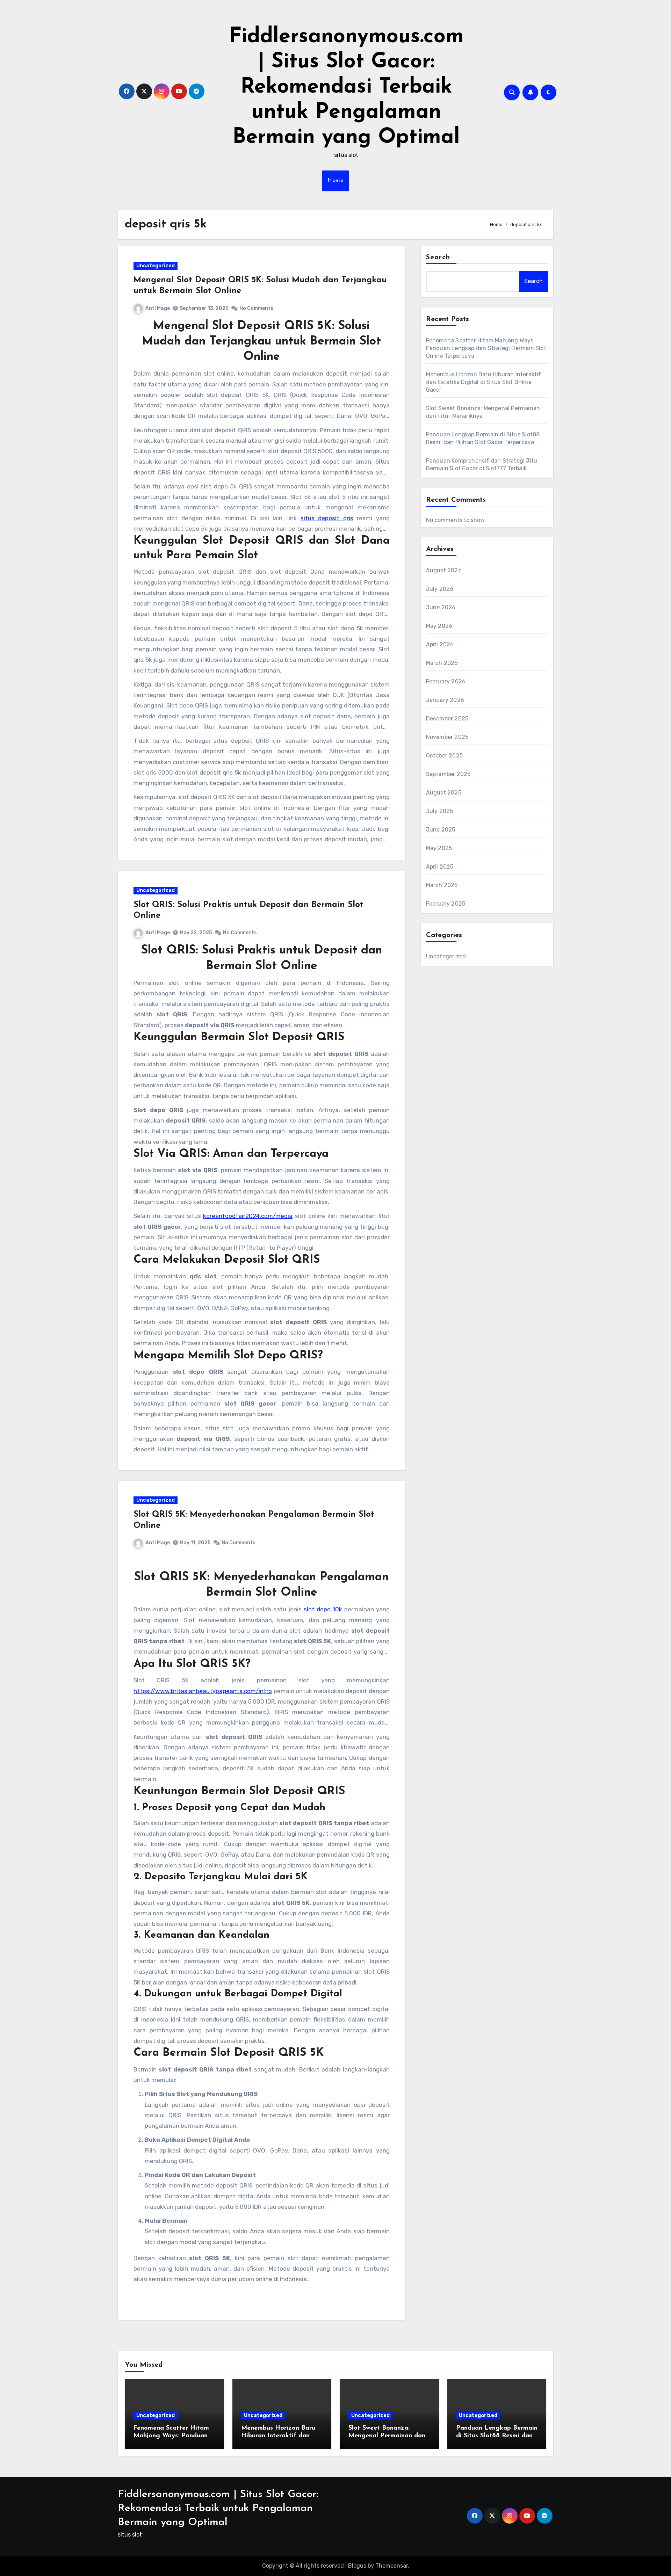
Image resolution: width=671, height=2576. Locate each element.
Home (335, 181)
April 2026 (440, 644)
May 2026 (439, 626)
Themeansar (392, 2566)
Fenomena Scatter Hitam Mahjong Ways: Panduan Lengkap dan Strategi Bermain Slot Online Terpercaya (486, 348)
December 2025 (447, 719)
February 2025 (446, 904)
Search (438, 257)
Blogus (357, 2566)
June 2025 (441, 830)
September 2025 (448, 774)
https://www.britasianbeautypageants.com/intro (203, 1691)
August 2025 (444, 793)
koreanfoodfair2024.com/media (248, 1216)
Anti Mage (158, 308)
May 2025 (439, 848)
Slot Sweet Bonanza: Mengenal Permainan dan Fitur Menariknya (387, 2436)
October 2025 (444, 756)
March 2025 (442, 885)
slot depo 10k (323, 1609)
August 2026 (444, 570)
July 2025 (440, 811)
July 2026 (440, 589)
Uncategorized (156, 266)
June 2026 (441, 607)
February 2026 (446, 681)
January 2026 (445, 700)
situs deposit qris (327, 518)
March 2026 (442, 663)
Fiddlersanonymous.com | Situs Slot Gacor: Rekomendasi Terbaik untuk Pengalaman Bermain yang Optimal (346, 87)
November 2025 (447, 737)
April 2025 (440, 867)
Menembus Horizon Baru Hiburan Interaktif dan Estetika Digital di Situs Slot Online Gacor (484, 382)
